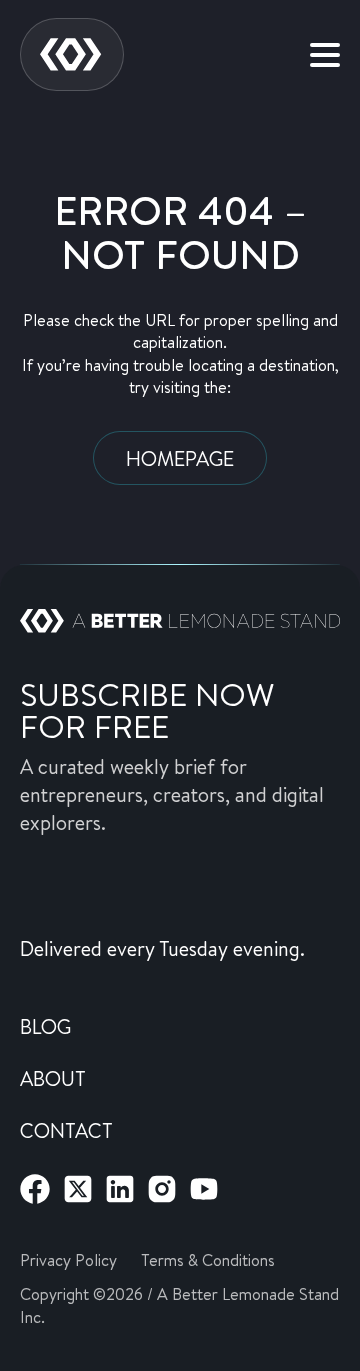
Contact (66, 1130)
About (53, 1078)
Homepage (180, 458)
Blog (45, 1026)
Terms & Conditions (208, 1259)
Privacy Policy (68, 1259)
